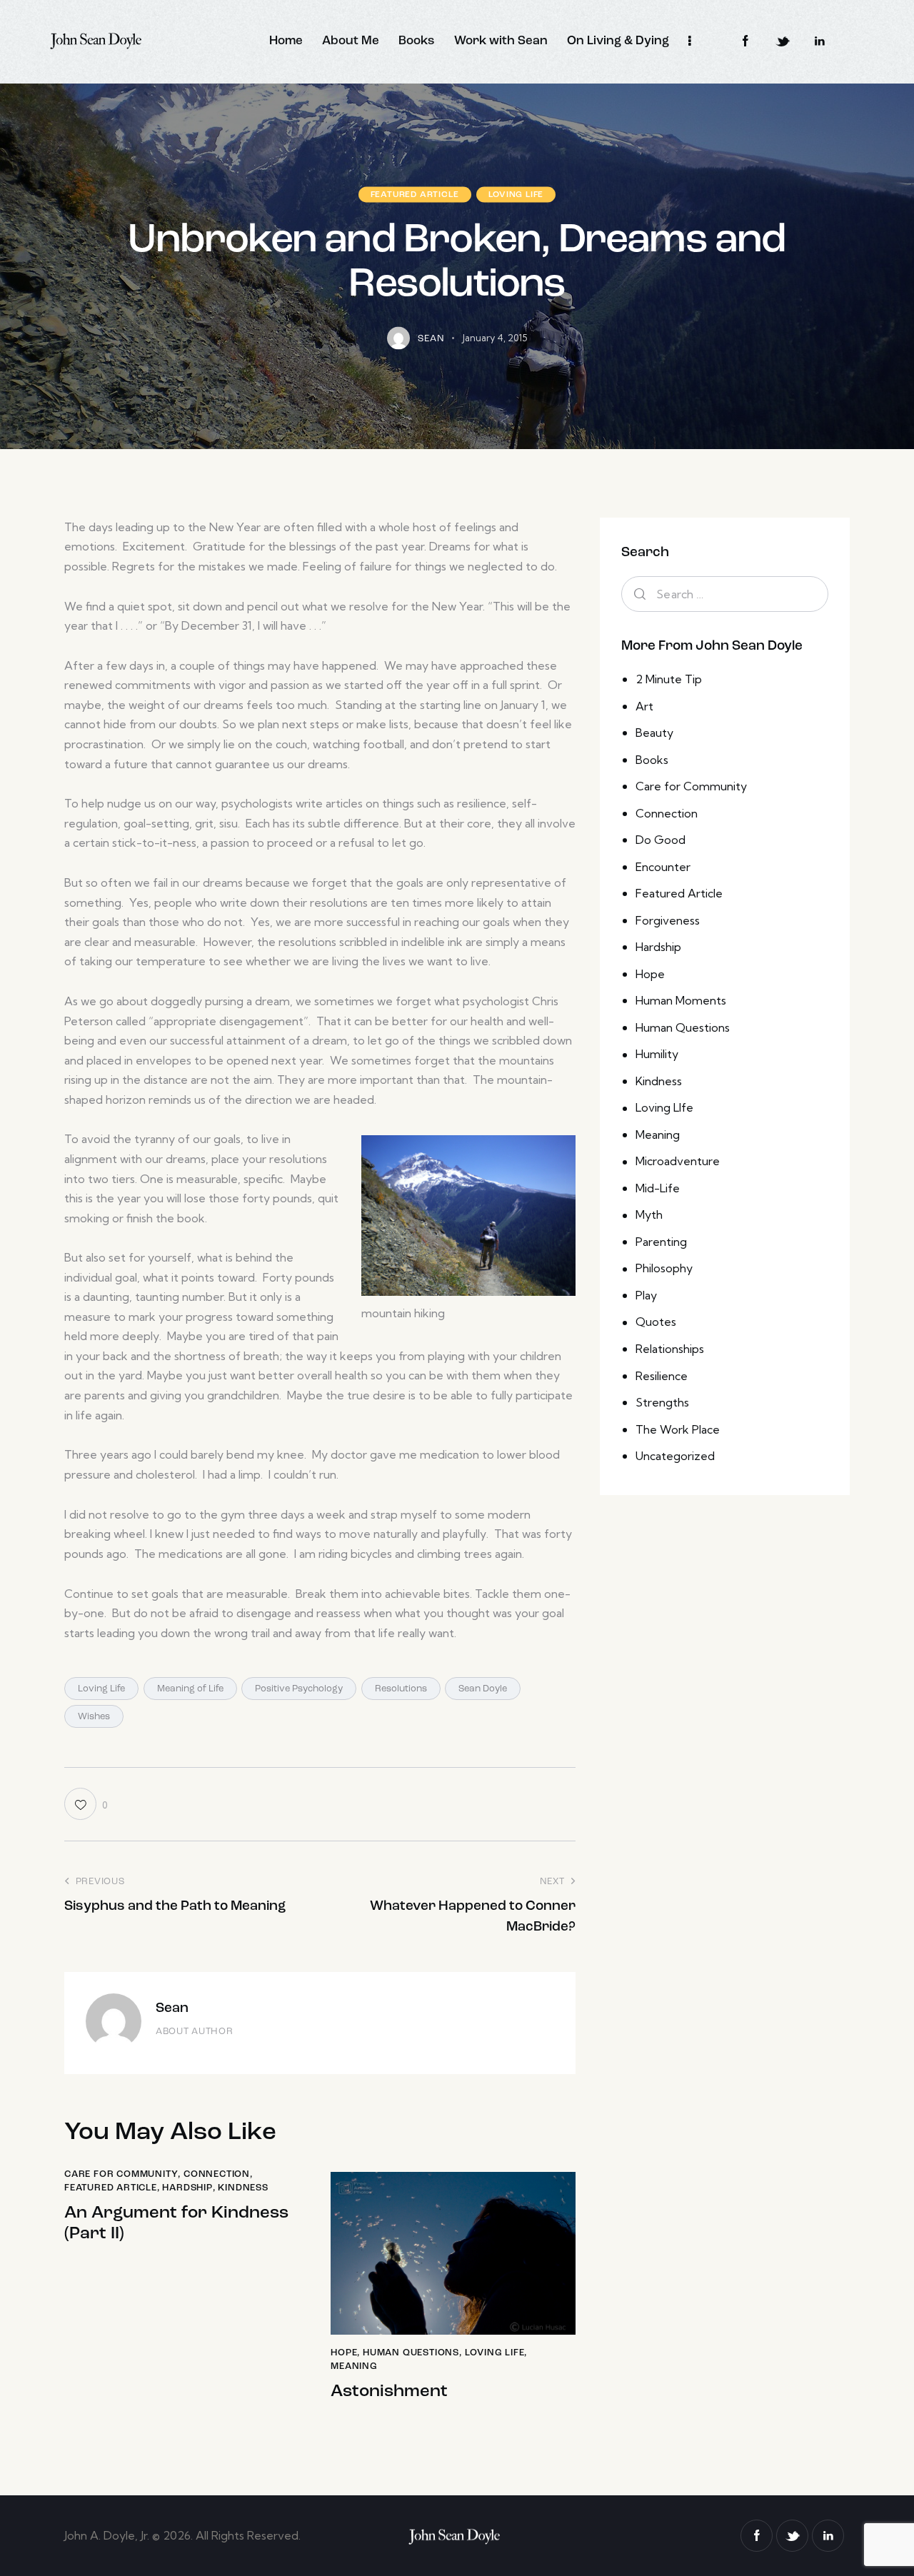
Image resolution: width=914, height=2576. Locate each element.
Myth (649, 1214)
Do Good (661, 840)
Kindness (243, 2188)
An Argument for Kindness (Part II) (176, 2224)
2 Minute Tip (669, 679)
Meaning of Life (190, 1689)
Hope (344, 2353)
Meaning (354, 2366)
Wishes (94, 1717)
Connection (217, 2174)
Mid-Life (658, 1188)
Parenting (661, 1242)
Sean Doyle (483, 1689)
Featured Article (415, 194)
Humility (657, 1054)
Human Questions (411, 2353)
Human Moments (681, 1000)
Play (646, 1295)
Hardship (187, 2188)
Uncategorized (675, 1456)
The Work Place (678, 1429)
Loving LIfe (516, 194)
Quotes (656, 1322)
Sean (172, 2009)
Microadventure (678, 1161)
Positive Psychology (299, 1689)
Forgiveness (668, 920)
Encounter (663, 867)
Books (652, 760)
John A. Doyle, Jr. (108, 2535)
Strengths (662, 1402)
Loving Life (101, 1689)
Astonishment (389, 2392)
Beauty (654, 733)
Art (644, 706)
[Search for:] (725, 594)
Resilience (662, 1376)
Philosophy (664, 1268)
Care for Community (121, 2174)
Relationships (670, 1349)
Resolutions (401, 1689)
